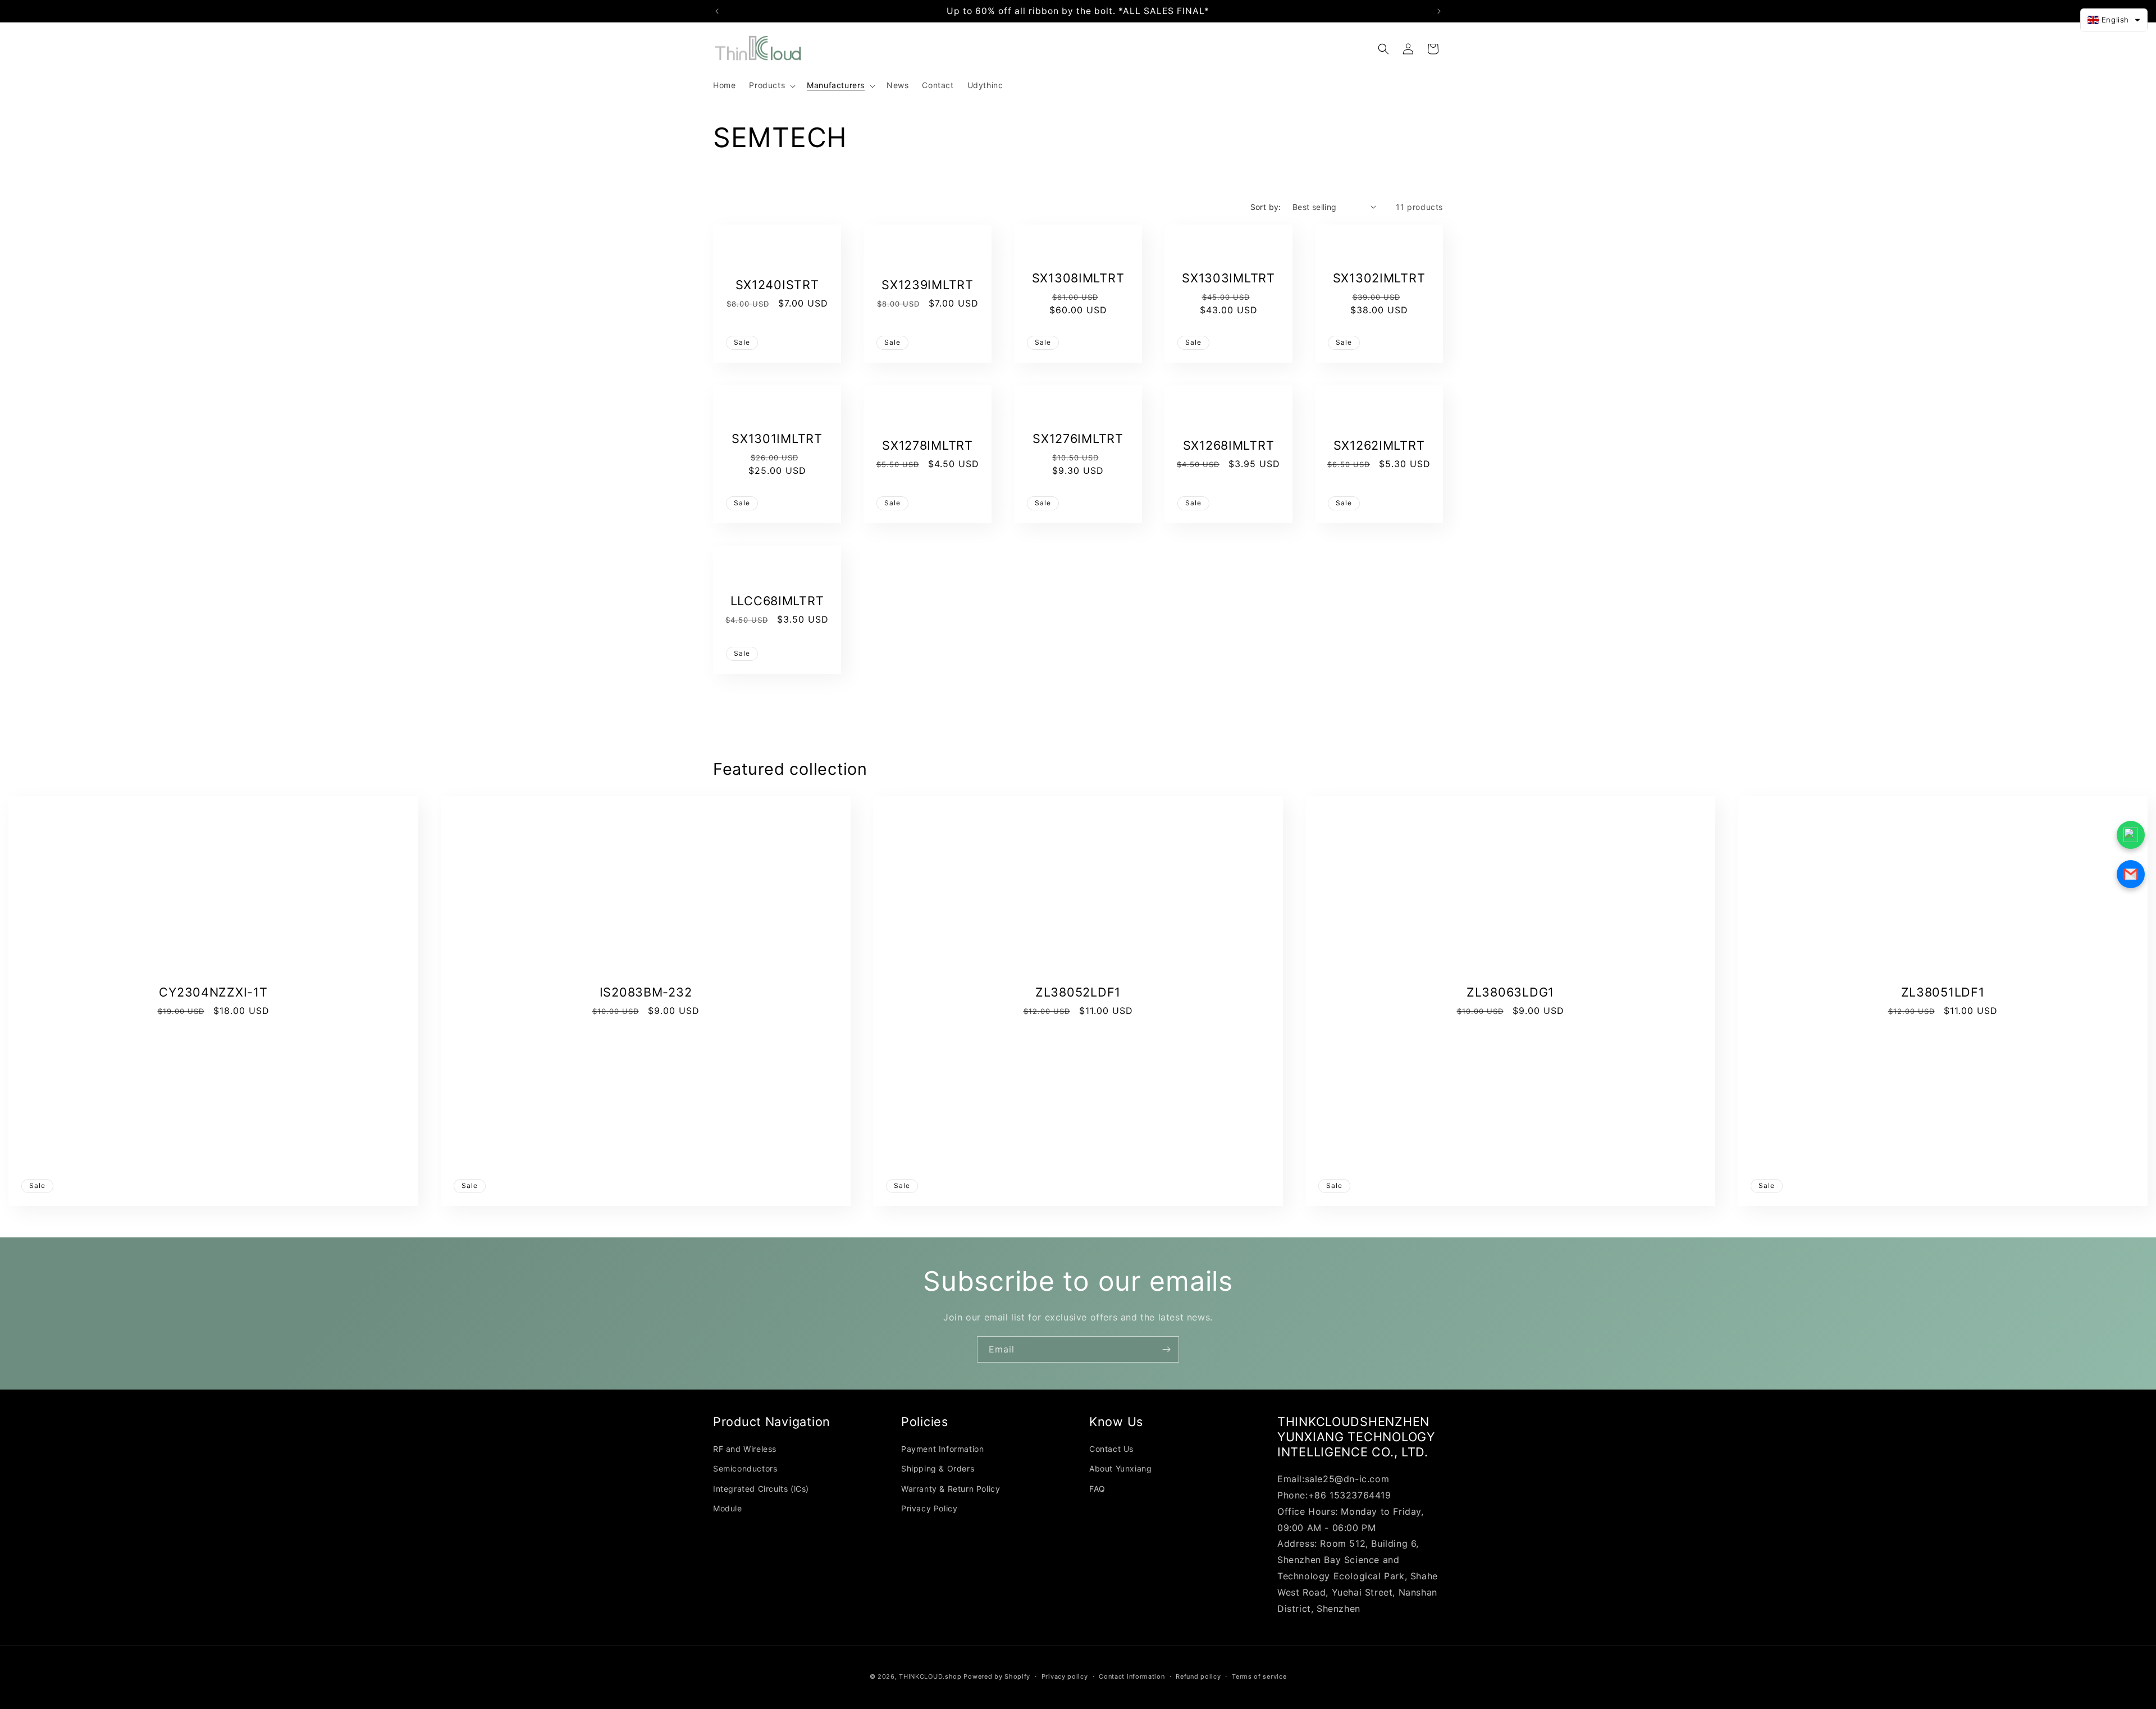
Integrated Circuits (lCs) (761, 1489)
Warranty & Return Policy (951, 1489)
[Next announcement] (1439, 11)
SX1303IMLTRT (1228, 278)
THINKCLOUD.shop (930, 1676)
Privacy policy (1065, 1676)
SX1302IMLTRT (1379, 278)
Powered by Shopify (997, 1676)
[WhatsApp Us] (2131, 835)
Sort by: (1266, 207)
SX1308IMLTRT (1078, 278)
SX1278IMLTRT (928, 445)
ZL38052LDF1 (1078, 992)
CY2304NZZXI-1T (213, 992)
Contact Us (1111, 1449)
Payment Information (942, 1449)
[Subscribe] (1166, 1349)
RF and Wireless (745, 1449)
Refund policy (1198, 1676)
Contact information (1132, 1676)
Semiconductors (745, 1469)
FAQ (1097, 1489)
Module (728, 1508)
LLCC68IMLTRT (777, 601)
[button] (771, 85)
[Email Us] (2131, 874)
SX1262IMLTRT (1379, 445)
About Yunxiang (1120, 1469)
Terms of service (1259, 1676)
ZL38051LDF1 (1943, 992)
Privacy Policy (929, 1508)
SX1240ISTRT (777, 285)
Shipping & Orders (938, 1469)
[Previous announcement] (717, 11)
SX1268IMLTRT (1229, 445)
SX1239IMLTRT (928, 285)
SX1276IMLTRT (1078, 438)
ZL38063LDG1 (1510, 992)
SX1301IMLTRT (777, 438)
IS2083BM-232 (646, 992)
